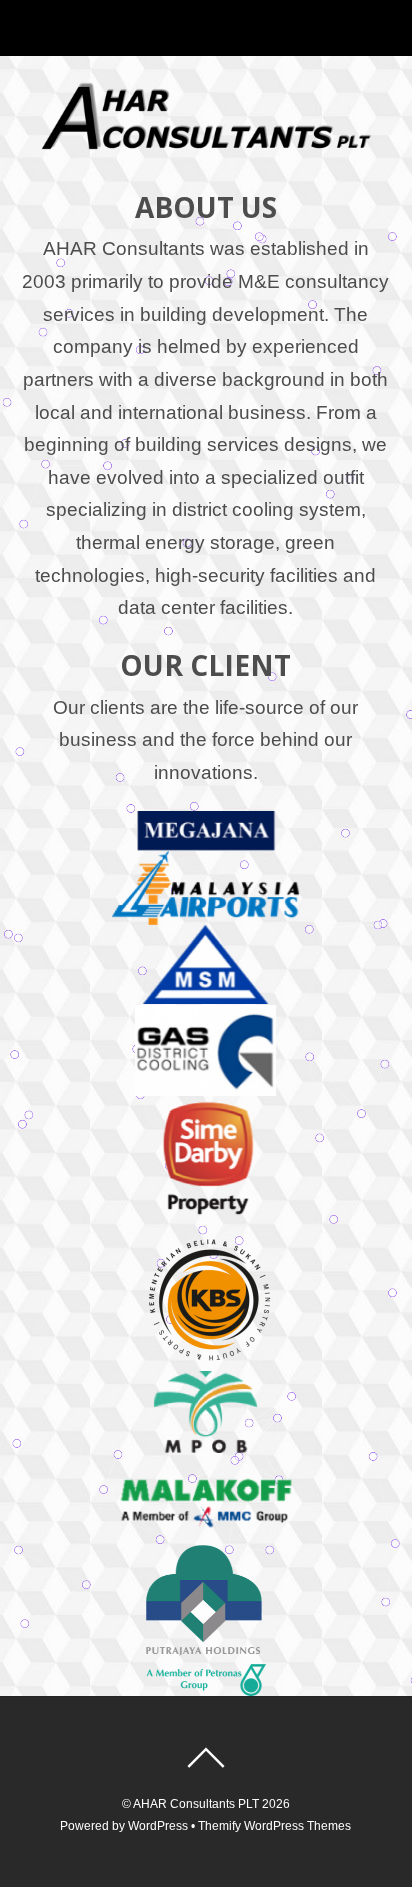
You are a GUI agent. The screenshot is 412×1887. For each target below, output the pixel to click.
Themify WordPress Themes (274, 1826)
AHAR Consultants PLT (196, 1804)
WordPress (158, 1826)
